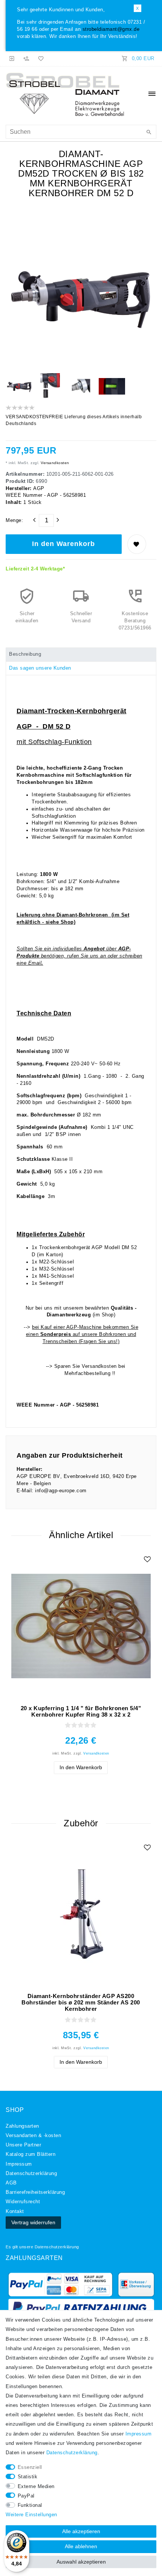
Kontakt (15, 2211)
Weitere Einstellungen (31, 2515)
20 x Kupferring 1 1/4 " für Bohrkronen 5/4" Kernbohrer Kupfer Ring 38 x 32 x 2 (81, 1711)
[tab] (81, 655)
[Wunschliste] (40, 59)
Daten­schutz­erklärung (31, 2174)
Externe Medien (36, 2487)
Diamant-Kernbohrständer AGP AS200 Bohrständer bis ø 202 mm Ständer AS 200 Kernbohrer (81, 2002)
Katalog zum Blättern (31, 2154)
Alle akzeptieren (81, 2531)
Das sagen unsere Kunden (40, 668)
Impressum (19, 2164)
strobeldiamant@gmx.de (111, 29)
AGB (11, 2183)
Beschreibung (25, 654)
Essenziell (30, 2467)
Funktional (30, 2505)
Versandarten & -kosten (33, 2136)
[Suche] (149, 133)
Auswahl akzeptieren (81, 2562)
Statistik (28, 2477)
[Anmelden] (12, 59)
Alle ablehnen (81, 2546)
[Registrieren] (26, 59)
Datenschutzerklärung (57, 2247)
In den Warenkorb (63, 544)
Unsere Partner (23, 2145)
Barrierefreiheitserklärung (35, 2192)
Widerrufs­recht (23, 2202)
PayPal (26, 2496)
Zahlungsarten (22, 2126)
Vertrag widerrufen (33, 2222)
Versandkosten (54, 463)
